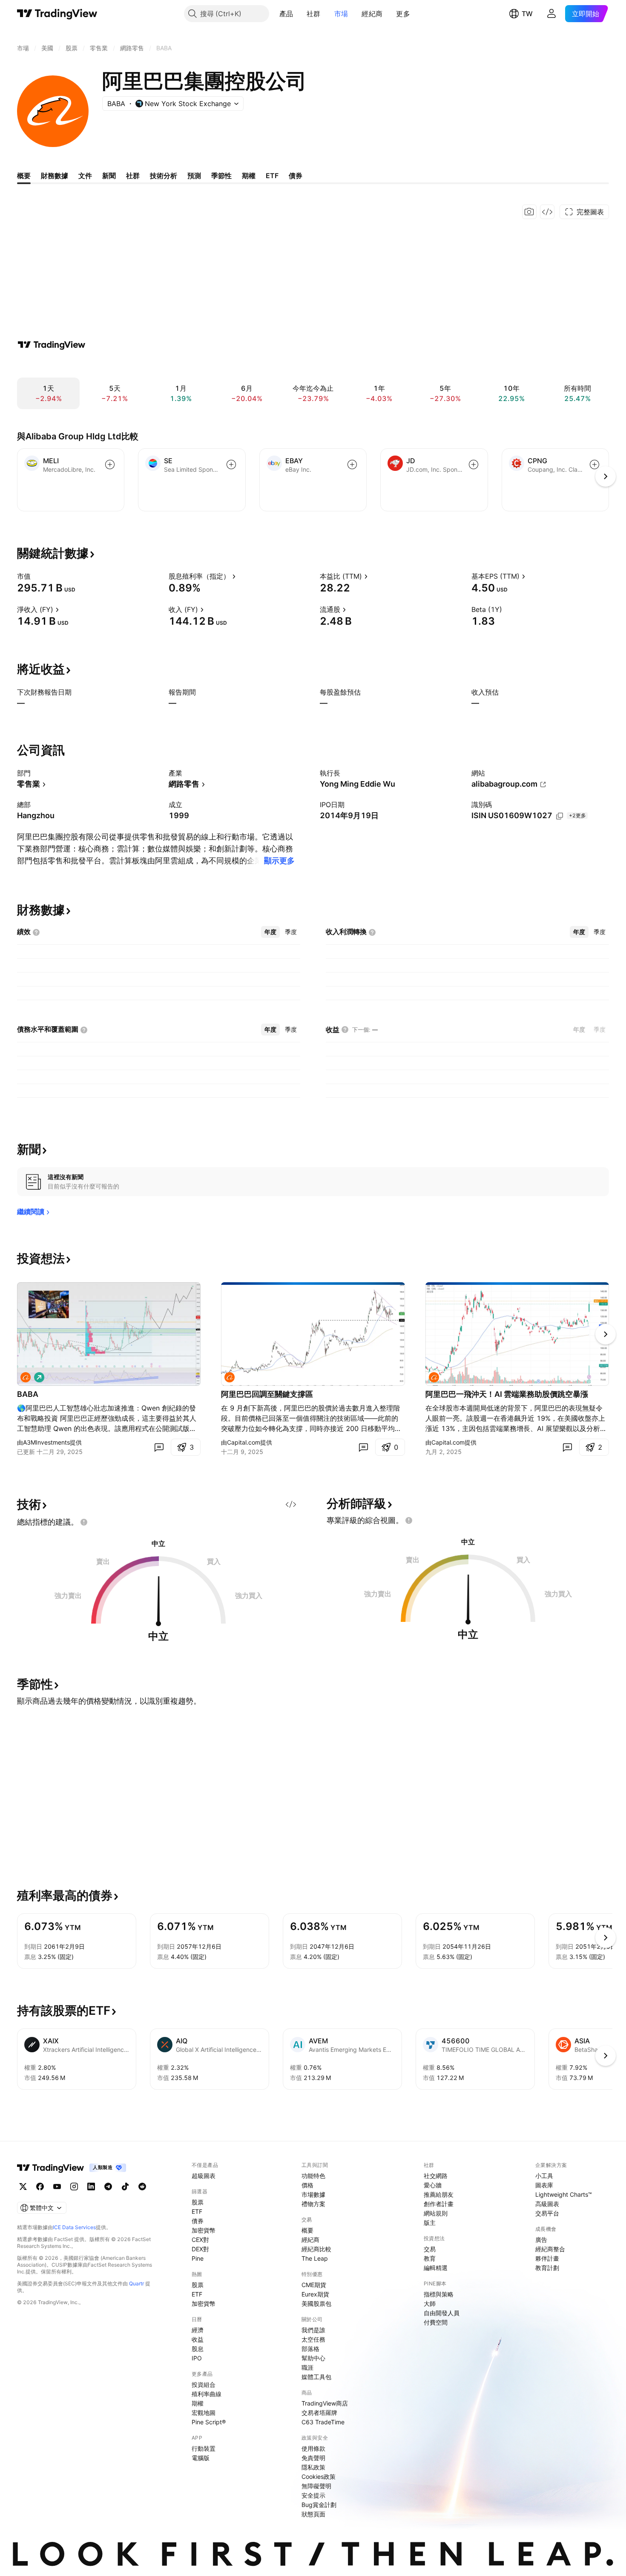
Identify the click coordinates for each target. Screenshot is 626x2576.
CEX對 (200, 2240)
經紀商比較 (316, 2249)
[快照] (529, 212)
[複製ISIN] (560, 816)
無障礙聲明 (316, 2486)
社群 (314, 14)
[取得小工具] (547, 212)
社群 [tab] (133, 176)
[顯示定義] (36, 576)
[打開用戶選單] (551, 14)
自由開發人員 (442, 2313)
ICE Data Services (74, 2227)
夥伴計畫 (547, 2258)
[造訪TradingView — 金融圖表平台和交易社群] (52, 345)
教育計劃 (547, 2268)
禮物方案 (313, 2204)
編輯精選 (436, 2268)
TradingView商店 (325, 2403)
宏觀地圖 (204, 2413)
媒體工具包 (316, 2377)
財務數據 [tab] (55, 176)
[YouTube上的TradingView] (57, 2187)
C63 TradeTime (323, 2422)
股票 (198, 2202)
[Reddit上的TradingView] (142, 2187)
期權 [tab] (249, 176)
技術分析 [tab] (164, 176)
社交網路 (436, 2176)
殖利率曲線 (207, 2394)
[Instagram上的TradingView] (74, 2187)
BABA (28, 1394)
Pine (198, 2258)
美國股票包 (316, 2303)
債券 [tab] (296, 176)
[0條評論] (159, 1447)
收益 (198, 2339)
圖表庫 (544, 2185)
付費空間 (436, 2322)
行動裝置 (204, 2448)
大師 (430, 2303)
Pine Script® (209, 2422)
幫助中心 (313, 2358)
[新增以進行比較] (110, 464)
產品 (286, 14)
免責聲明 (313, 2458)
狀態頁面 (313, 2514)
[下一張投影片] (606, 1334)
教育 (430, 2258)
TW (527, 14)
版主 (430, 2223)
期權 (198, 2403)
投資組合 (204, 2384)
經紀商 (372, 14)
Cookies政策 (319, 2476)
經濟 (198, 2330)
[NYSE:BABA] (26, 1377)
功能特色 (313, 2176)
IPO (197, 2358)
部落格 (310, 2349)
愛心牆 (433, 2185)
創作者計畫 (439, 2204)
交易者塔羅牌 (319, 2413)
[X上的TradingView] (23, 2187)
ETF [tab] (272, 176)
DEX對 (200, 2249)
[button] (299, 14)
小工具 (544, 2176)
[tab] (270, 932)
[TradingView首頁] (57, 14)
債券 (198, 2221)
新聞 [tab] (109, 176)
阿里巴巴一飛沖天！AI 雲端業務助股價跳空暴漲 (507, 1394)
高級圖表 (547, 2204)
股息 (198, 2349)
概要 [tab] (24, 176)
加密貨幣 (204, 2230)
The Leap (315, 2258)
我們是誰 (313, 2330)
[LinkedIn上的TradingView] (91, 2187)
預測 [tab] (194, 176)
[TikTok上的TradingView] (125, 2187)
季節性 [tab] (221, 176)
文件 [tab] (85, 176)
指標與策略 (439, 2294)
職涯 (307, 2367)
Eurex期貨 (315, 2294)
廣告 (541, 2240)
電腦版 (201, 2458)
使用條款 (313, 2448)
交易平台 (547, 2213)
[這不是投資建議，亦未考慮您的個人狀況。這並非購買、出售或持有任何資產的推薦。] (84, 1522)
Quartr (136, 2283)
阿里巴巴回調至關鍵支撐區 (267, 1394)
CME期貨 (314, 2285)
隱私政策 (313, 2467)
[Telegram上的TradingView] (108, 2187)
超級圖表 (204, 2176)
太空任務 (313, 2339)
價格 (307, 2185)
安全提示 (313, 2495)
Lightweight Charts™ (564, 2194)
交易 (430, 2249)
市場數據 (313, 2194)
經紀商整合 (550, 2249)
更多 (403, 14)
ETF (197, 2211)
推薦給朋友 (439, 2194)
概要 (307, 2230)
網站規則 (436, 2213)
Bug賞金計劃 (319, 2505)
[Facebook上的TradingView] (40, 2187)
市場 (341, 14)
